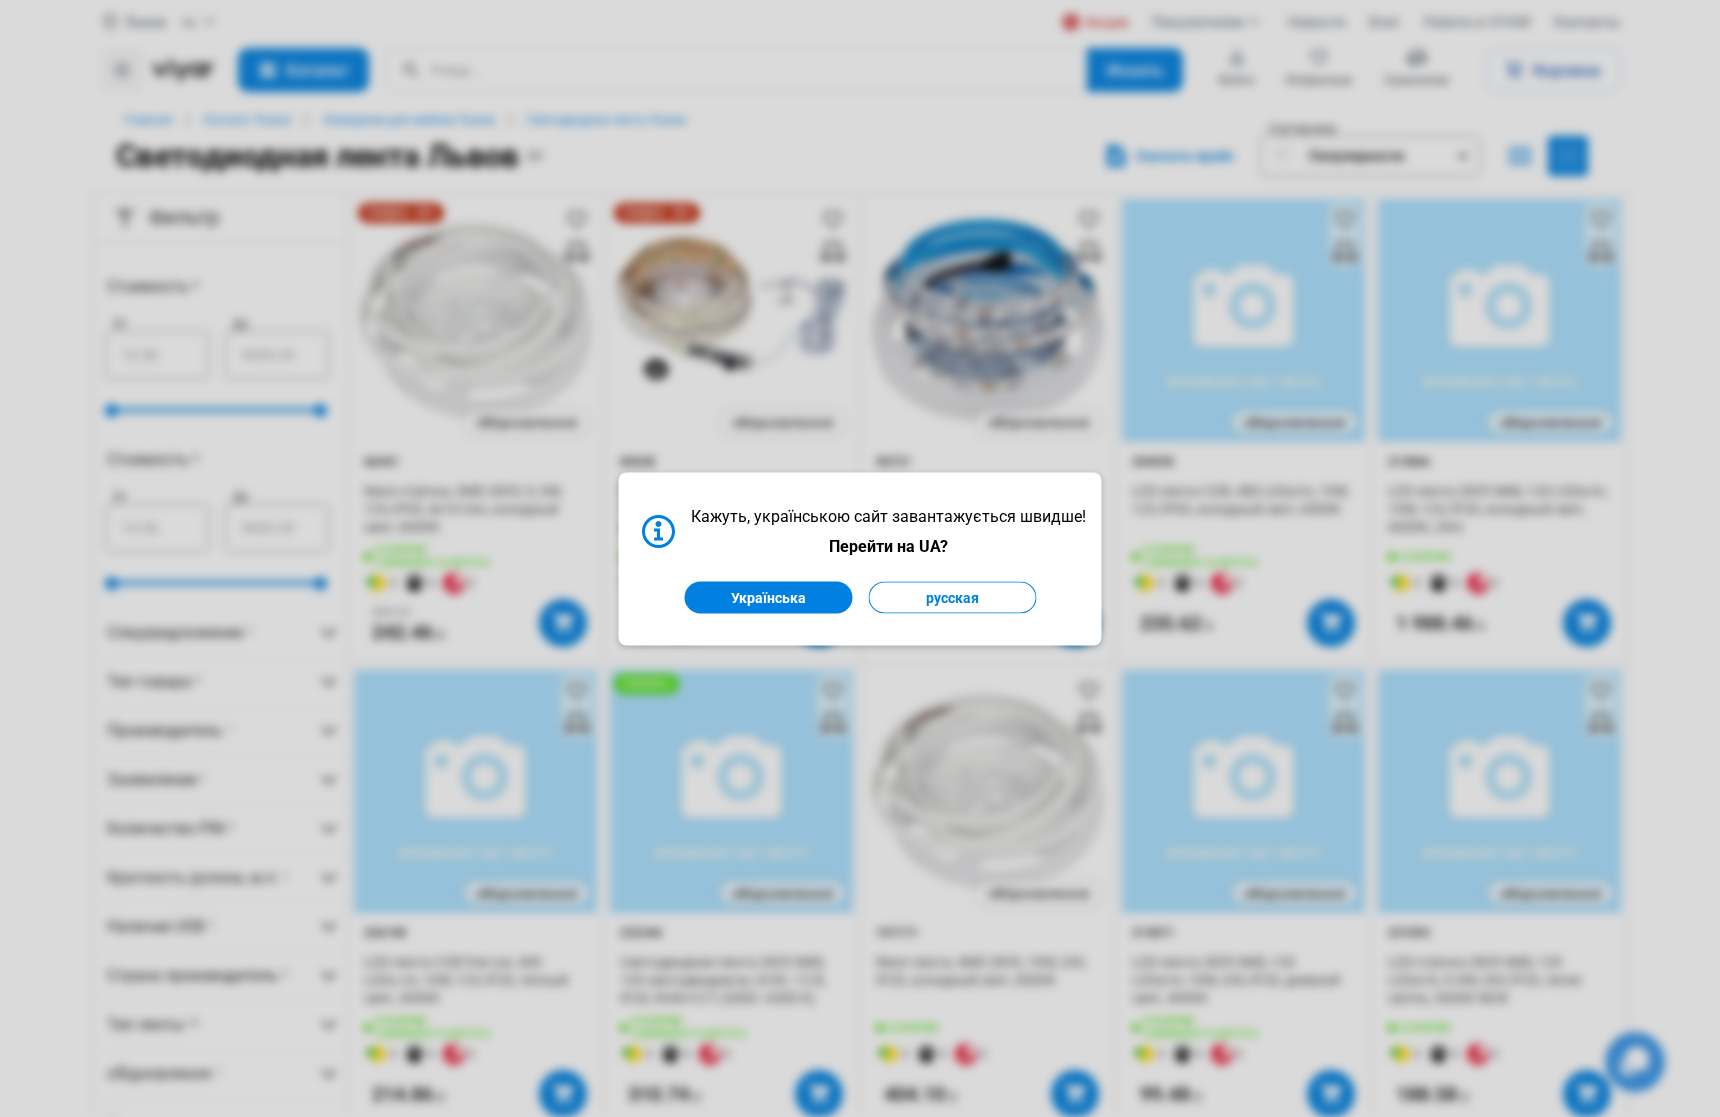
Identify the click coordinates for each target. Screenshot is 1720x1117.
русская (952, 597)
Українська (768, 597)
